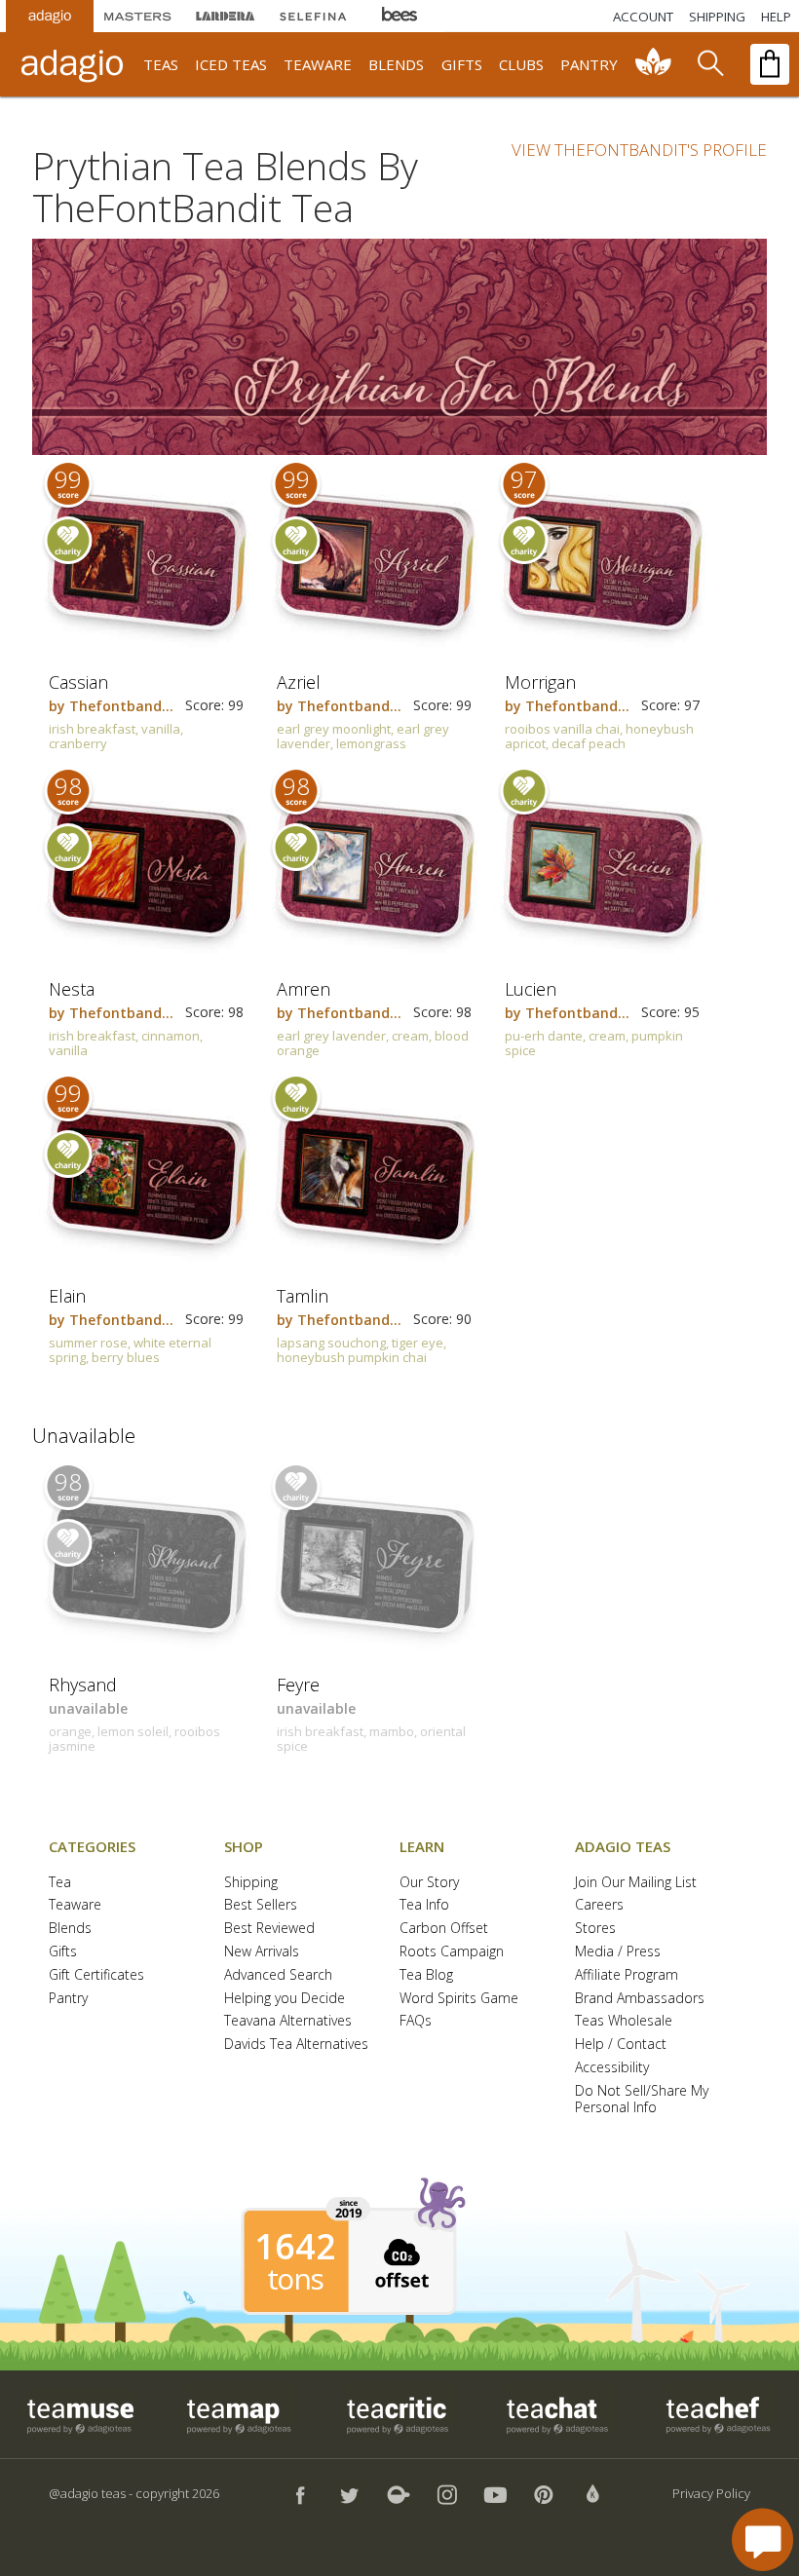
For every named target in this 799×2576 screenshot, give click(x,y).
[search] (709, 64)
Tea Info (424, 1905)
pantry (589, 64)
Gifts (63, 1952)
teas (161, 64)
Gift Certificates (96, 1975)
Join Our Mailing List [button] (636, 1883)
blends (396, 64)
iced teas (231, 64)
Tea (60, 1883)
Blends (70, 1929)
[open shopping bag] (770, 64)
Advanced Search (278, 1975)
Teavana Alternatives (288, 2021)
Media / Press (618, 1952)
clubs (521, 64)
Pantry (68, 1999)
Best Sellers (261, 1905)
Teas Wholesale (624, 2021)
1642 (295, 2247)
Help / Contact (621, 2045)
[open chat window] (762, 2539)
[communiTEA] (654, 64)
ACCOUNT (643, 17)
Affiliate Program (627, 1975)
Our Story (429, 1883)
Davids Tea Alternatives (296, 2045)
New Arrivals (262, 1952)
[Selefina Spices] (313, 16)
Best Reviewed (269, 1929)
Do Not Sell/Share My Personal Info (642, 2100)
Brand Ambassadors (640, 1999)
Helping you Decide (285, 1999)
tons (295, 2279)
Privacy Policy (711, 2493)
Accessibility (612, 2068)
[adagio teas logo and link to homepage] (76, 64)
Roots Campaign (452, 1952)
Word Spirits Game (459, 1999)
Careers (599, 1905)
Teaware (75, 1905)
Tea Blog (426, 1975)
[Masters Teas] (137, 16)
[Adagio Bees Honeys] (400, 16)
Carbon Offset (444, 1929)
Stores (595, 1929)
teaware (318, 64)
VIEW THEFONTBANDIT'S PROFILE (639, 150)
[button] (399, 2261)
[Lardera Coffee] (225, 16)
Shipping (251, 1883)
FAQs (416, 2021)
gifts (462, 64)
